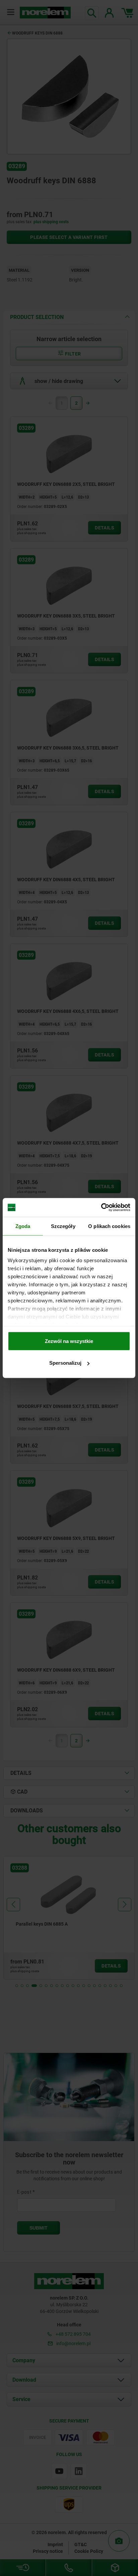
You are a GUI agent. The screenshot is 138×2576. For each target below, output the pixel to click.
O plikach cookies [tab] (109, 1226)
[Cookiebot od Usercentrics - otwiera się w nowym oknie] (101, 1208)
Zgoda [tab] (23, 1226)
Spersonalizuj (65, 1363)
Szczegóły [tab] (63, 1226)
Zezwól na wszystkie (69, 1341)
